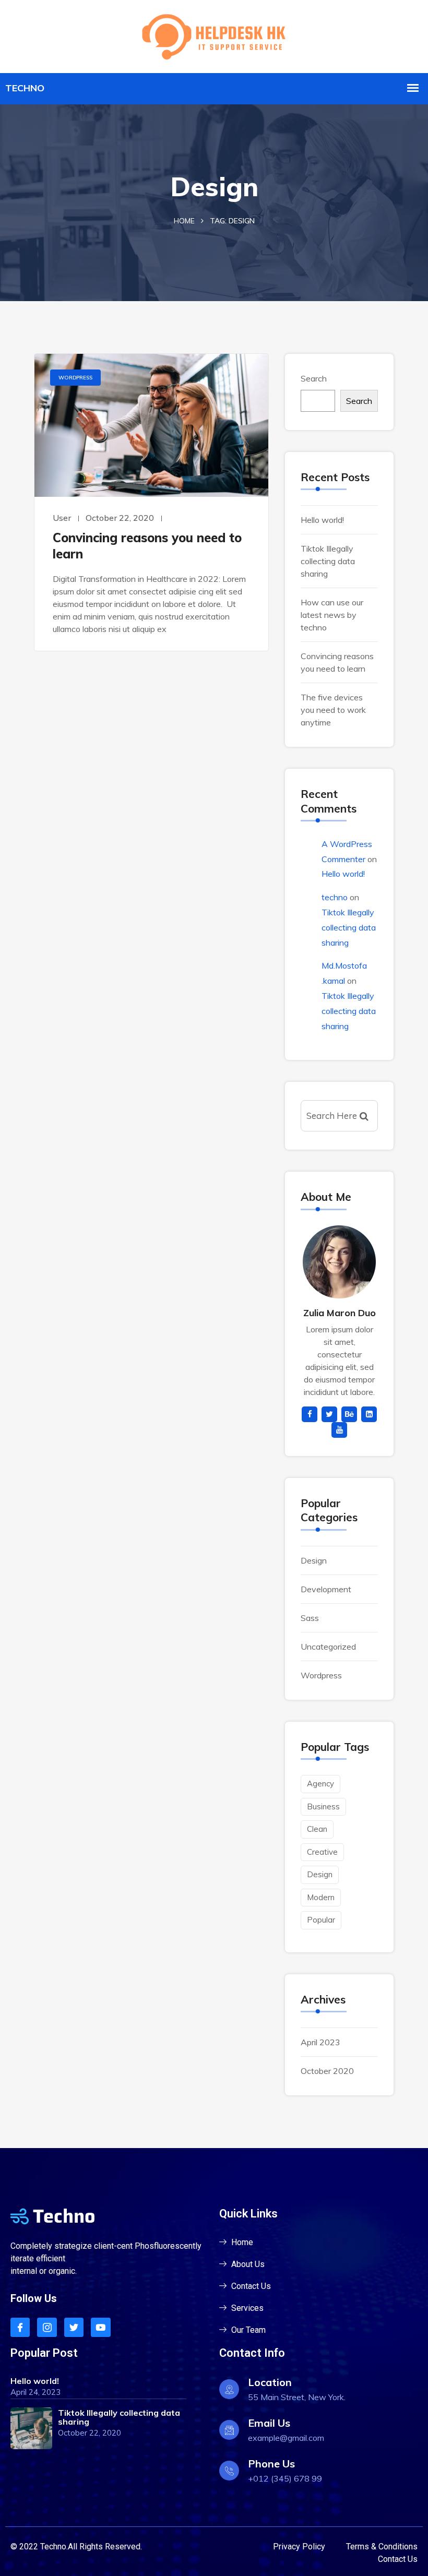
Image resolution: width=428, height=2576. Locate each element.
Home (184, 221)
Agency (320, 1784)
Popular (321, 1920)
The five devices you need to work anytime (333, 710)
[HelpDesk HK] (214, 35)
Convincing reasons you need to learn (147, 546)
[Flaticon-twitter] (74, 2327)
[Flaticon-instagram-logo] (47, 2327)
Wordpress (75, 378)
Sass (310, 1618)
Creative (322, 1852)
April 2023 (320, 2042)
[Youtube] (100, 2327)
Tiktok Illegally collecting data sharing (328, 561)
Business (323, 1806)
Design (314, 1560)
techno (335, 897)
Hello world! (322, 520)
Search (314, 378)
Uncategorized (328, 1647)
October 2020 (327, 2071)
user (62, 518)
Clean (317, 1829)
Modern (321, 1897)
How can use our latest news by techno (332, 615)
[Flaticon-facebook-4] (20, 2327)
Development (326, 1589)
